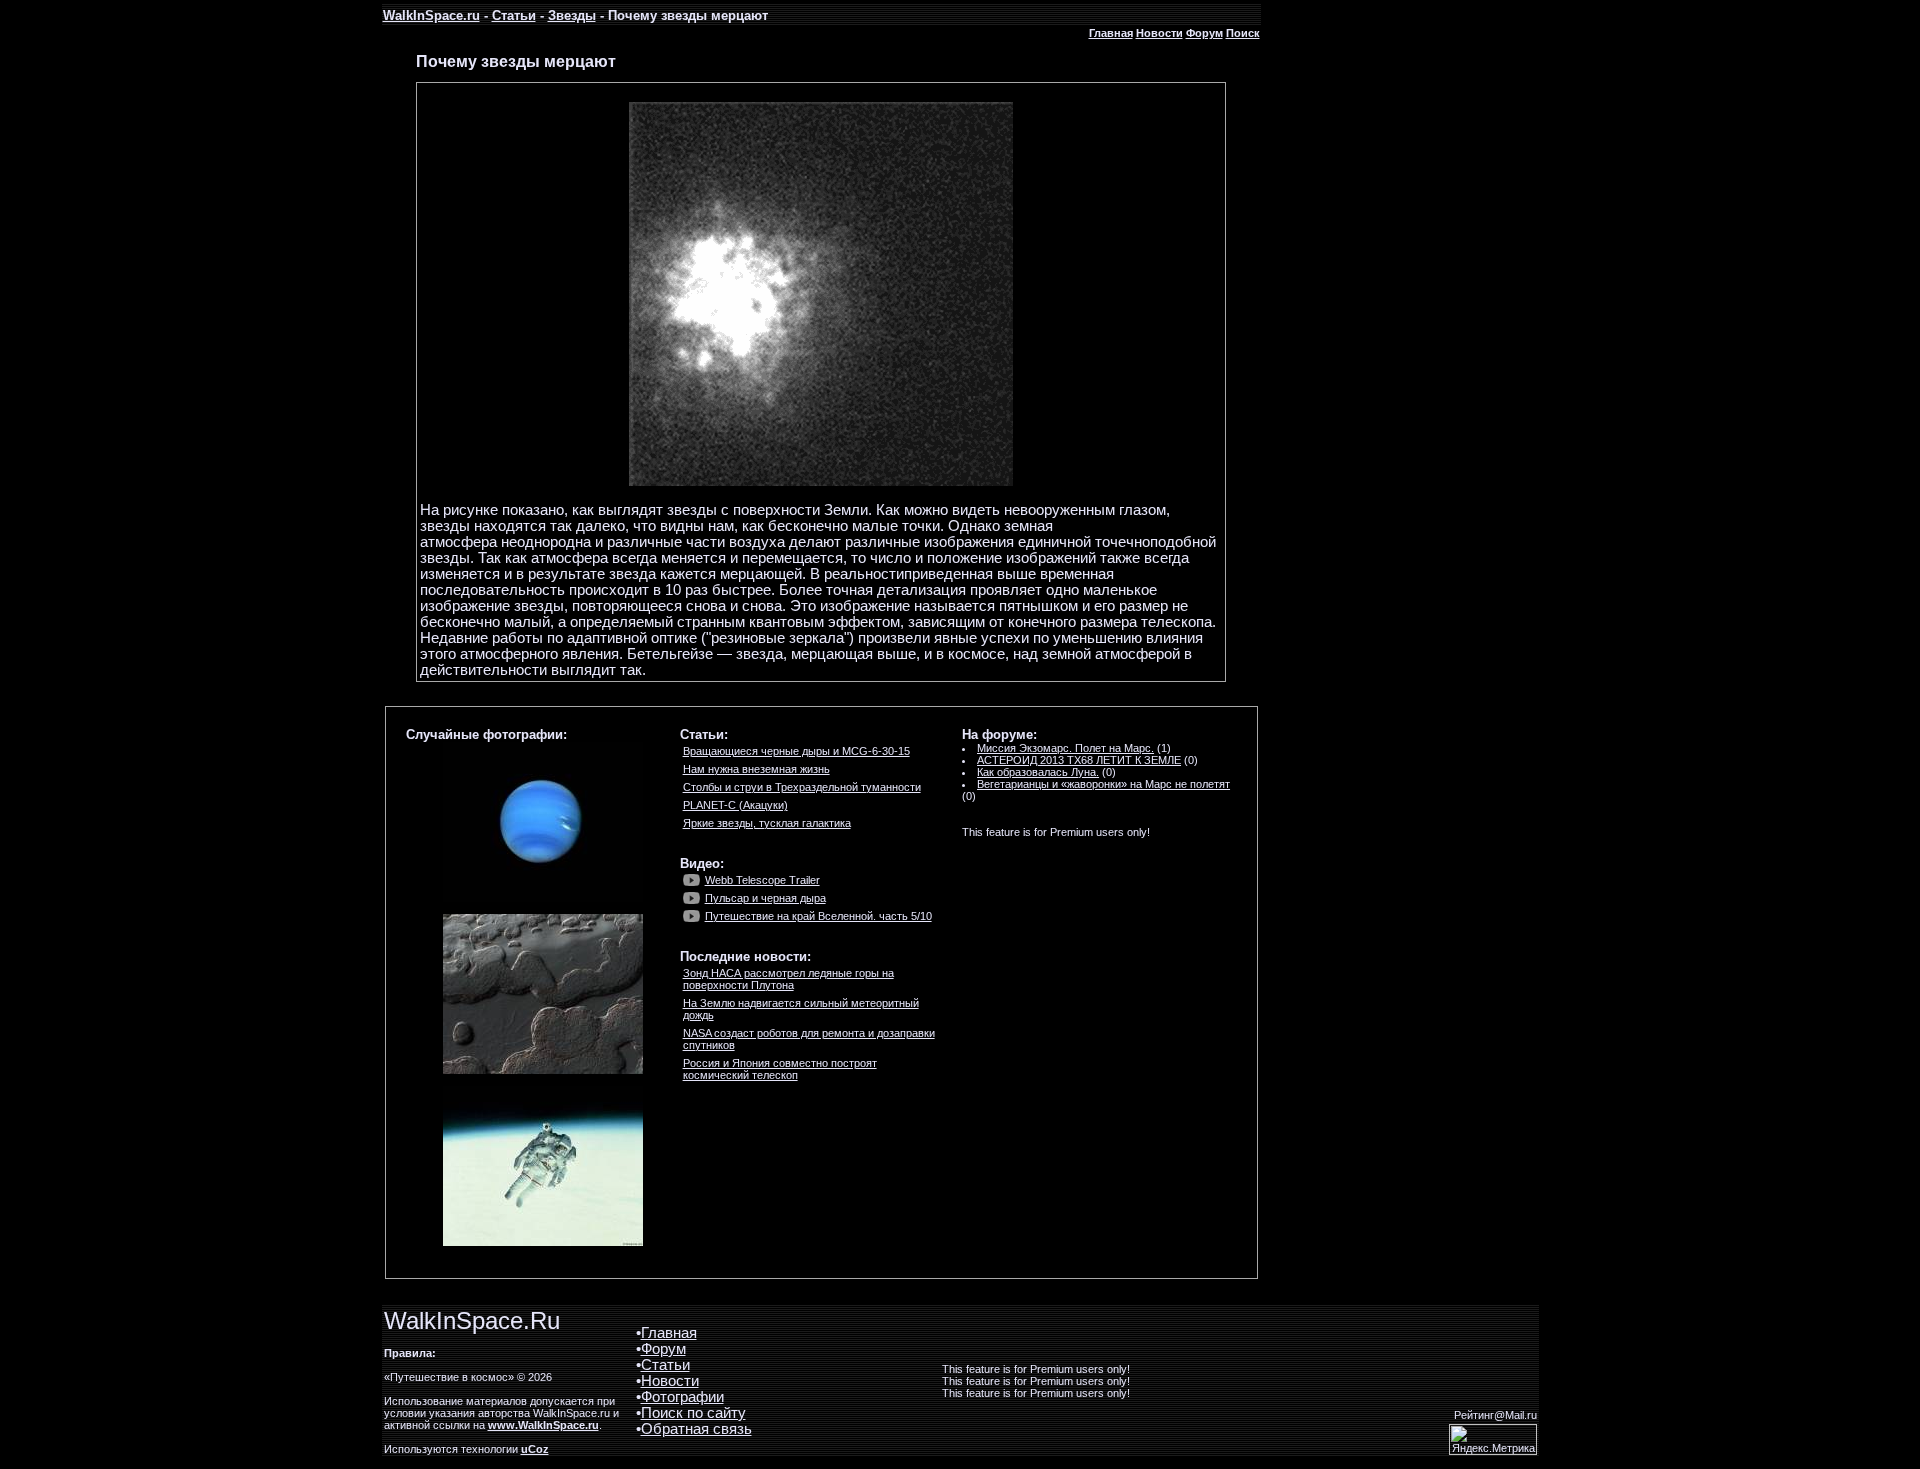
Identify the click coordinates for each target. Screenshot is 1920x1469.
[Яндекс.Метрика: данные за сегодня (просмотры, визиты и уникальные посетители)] (1493, 1439)
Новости (1159, 33)
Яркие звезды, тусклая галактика (767, 823)
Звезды (572, 15)
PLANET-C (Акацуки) (735, 805)
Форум (1204, 33)
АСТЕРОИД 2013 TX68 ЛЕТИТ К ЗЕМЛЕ (1079, 760)
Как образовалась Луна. (1038, 772)
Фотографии (682, 1397)
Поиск (1243, 33)
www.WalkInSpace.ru (543, 1425)
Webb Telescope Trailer (762, 880)
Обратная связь (696, 1429)
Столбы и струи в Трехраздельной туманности (802, 787)
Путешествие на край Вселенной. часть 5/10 (818, 916)
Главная (1111, 33)
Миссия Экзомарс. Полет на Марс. (1065, 748)
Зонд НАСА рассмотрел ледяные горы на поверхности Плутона (788, 979)
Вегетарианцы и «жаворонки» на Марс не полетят (1103, 784)
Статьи (514, 15)
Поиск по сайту (693, 1413)
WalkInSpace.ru (431, 15)
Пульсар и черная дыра (765, 898)
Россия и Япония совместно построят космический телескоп (780, 1069)
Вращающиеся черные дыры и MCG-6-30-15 (796, 751)
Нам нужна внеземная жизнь (756, 769)
